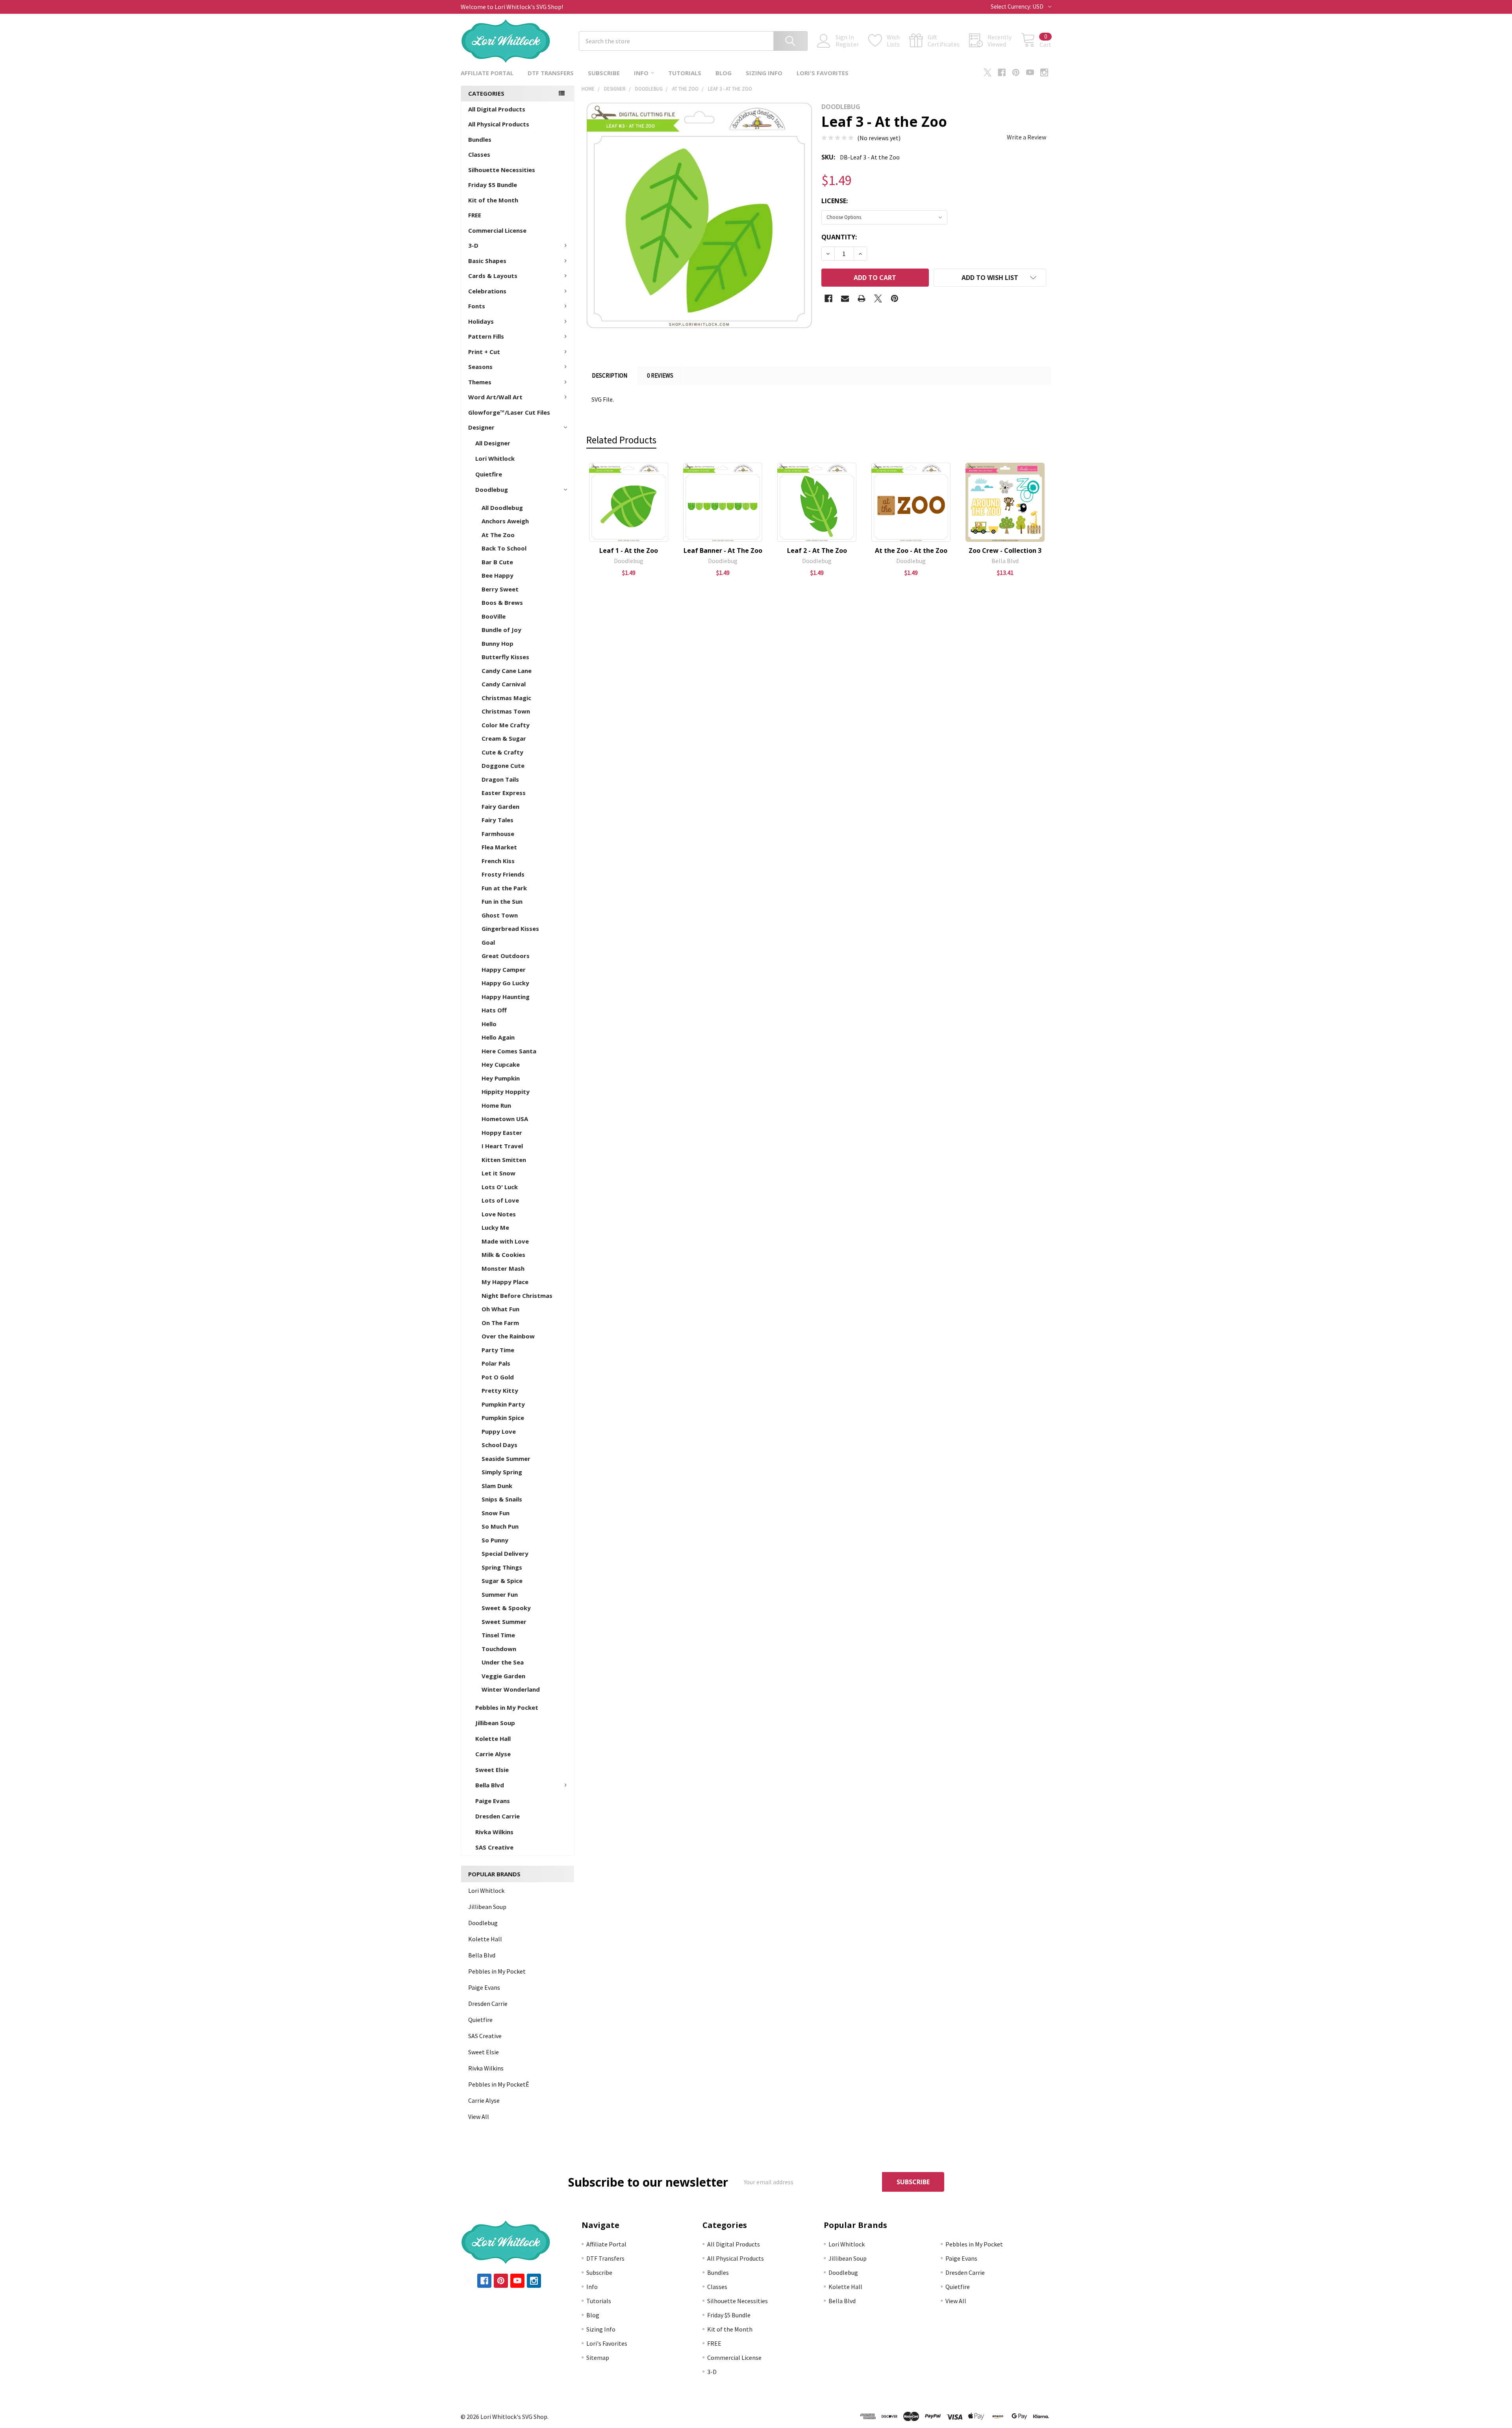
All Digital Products (497, 109)
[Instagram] (1044, 72)
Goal (488, 942)
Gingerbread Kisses (510, 929)
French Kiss (498, 861)
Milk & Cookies (503, 1255)
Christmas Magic (506, 698)
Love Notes (499, 1214)
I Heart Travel (502, 1146)
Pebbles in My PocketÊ (499, 2084)
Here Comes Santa (509, 1051)
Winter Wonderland (511, 1689)
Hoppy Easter (502, 1132)
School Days (499, 1445)
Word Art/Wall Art (495, 397)
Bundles (480, 139)
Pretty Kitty (500, 1390)
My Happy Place (505, 1282)
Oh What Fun (500, 1309)
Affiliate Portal (487, 73)
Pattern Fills (486, 336)
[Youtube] (1030, 72)
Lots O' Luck (500, 1187)
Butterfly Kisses (505, 657)
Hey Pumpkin (501, 1078)
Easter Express (504, 793)
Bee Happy (498, 575)
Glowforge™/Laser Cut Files (509, 412)
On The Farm (500, 1323)
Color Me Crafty (506, 725)
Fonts (477, 306)
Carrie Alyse (493, 1754)
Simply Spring (502, 1472)
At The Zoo (498, 535)
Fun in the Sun (502, 901)
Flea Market (499, 847)
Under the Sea (503, 1662)
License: (835, 201)
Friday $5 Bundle (493, 185)
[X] (988, 72)
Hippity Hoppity (506, 1092)
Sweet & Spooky (506, 1608)
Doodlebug (492, 489)
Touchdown (499, 1649)
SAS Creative (494, 1847)
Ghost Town (500, 915)
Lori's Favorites (823, 73)
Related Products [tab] (621, 440)
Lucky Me (495, 1227)
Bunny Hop (498, 643)
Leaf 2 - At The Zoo (817, 550)
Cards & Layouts (493, 276)
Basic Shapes (487, 261)
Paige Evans (493, 1801)
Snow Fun (496, 1513)
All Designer (493, 443)
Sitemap (598, 2358)
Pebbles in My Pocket (507, 1707)
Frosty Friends (503, 874)
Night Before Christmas (517, 1296)
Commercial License (497, 230)
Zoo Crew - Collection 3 (1005, 550)
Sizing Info (764, 73)
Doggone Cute (503, 765)
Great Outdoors (506, 956)
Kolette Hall (493, 1739)
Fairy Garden (500, 806)
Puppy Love (499, 1431)
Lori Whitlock (495, 458)
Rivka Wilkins (494, 1832)
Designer (481, 427)
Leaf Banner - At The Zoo (723, 550)
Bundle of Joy (501, 630)
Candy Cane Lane (507, 671)
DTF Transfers (551, 73)
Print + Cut (484, 352)
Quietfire (489, 474)
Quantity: (839, 237)
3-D (473, 245)
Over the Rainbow (508, 1336)
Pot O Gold (498, 1377)
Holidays (481, 321)
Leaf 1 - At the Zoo (629, 550)
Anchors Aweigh (505, 521)
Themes (480, 382)
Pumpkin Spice (503, 1418)
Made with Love (505, 1241)
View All (479, 2117)
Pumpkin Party (503, 1404)
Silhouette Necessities (502, 170)
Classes (479, 154)
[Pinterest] (1016, 72)
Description (610, 375)
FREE (475, 215)
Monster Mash (503, 1268)
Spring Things (502, 1567)
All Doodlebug (502, 508)
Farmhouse (498, 834)
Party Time (498, 1350)
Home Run (496, 1105)
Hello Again (498, 1037)
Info (641, 73)
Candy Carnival (504, 684)
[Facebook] (1002, 72)
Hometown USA (505, 1119)
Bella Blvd (490, 1785)
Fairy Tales (498, 820)
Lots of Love (500, 1200)
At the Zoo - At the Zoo (911, 550)
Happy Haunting (506, 997)
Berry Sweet (500, 589)
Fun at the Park (504, 888)
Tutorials (685, 73)
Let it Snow (498, 1173)
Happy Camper (504, 969)
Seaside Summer (506, 1459)
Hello (489, 1024)
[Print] (862, 298)
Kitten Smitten (504, 1160)
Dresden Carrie (498, 1816)
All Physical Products (499, 124)
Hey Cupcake (501, 1064)
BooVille (494, 616)
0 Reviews (660, 375)
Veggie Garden (503, 1676)
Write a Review (1027, 137)
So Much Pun (500, 1526)
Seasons (480, 367)
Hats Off (494, 1010)
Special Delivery (505, 1553)
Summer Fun (500, 1594)
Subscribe (604, 73)
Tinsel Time (498, 1635)
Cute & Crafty (502, 752)
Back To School (504, 548)
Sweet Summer (504, 1622)
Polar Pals (496, 1363)
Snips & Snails (502, 1499)
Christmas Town (506, 711)
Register (847, 44)
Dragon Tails (500, 779)
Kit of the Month (493, 200)
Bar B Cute (497, 562)
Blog (724, 73)
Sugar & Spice (502, 1581)
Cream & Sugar (504, 738)
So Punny (495, 1540)
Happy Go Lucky (505, 983)
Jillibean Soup (495, 1723)
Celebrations (487, 291)
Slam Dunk (497, 1486)
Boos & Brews (502, 602)
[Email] (845, 298)
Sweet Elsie (492, 1770)
